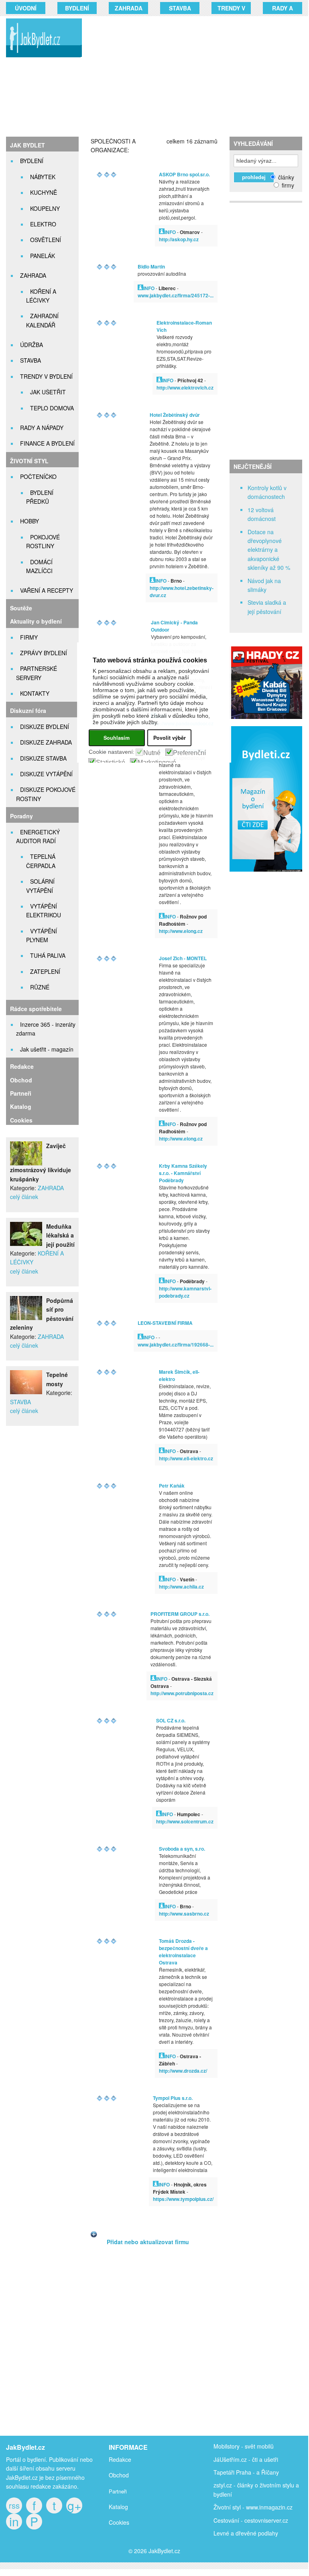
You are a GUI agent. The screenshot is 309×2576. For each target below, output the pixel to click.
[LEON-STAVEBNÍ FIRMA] (140, 1337)
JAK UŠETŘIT (48, 392)
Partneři (21, 1093)
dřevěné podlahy (257, 2533)
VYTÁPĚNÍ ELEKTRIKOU (44, 910)
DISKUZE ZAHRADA (46, 742)
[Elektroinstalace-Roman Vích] (159, 380)
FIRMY (29, 637)
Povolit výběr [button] (170, 738)
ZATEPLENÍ (45, 971)
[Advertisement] (200, 76)
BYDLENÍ (77, 8)
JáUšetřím (227, 2459)
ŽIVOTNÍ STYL (29, 461)
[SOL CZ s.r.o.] (159, 1814)
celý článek (24, 1197)
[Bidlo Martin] (140, 288)
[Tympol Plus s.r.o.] (156, 2184)
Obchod (21, 1080)
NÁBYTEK (43, 177)
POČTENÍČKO (38, 476)
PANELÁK (43, 256)
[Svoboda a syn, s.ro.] (162, 1906)
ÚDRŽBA (32, 345)
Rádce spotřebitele (36, 1009)
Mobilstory (227, 2446)
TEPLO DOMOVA (52, 408)
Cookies (21, 1120)
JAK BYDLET (27, 145)
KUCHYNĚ (44, 192)
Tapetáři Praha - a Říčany (246, 2472)
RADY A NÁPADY (42, 428)
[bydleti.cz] (269, 876)
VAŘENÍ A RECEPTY (47, 590)
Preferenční (189, 753)
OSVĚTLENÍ (46, 240)
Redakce (22, 1066)
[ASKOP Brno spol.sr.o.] (162, 232)
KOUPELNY (45, 208)
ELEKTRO (43, 224)
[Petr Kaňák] (162, 1579)
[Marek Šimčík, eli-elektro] (162, 1451)
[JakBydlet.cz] (42, 57)
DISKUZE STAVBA (43, 758)
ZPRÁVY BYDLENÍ (44, 653)
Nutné (152, 753)
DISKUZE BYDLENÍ (45, 727)
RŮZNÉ (40, 987)
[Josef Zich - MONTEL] (162, 916)
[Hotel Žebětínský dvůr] (152, 580)
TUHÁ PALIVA (48, 955)
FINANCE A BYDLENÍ (47, 443)
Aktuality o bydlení (36, 621)
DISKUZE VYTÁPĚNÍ (46, 774)
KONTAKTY (35, 693)
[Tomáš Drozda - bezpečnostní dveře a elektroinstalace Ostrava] (162, 2056)
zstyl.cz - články (233, 2485)
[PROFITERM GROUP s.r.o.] (153, 1679)
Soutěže (21, 608)
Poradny (21, 816)
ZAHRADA (129, 8)
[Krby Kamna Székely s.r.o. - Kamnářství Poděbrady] (162, 1281)
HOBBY (29, 521)
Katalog (21, 1106)
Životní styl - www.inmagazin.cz (253, 2507)
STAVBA (180, 8)
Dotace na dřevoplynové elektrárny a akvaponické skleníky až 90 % (269, 550)
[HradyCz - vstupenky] (266, 717)
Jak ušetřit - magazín (47, 1049)
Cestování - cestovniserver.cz (251, 2520)
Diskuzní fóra (28, 711)
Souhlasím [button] (117, 738)
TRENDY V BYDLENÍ (46, 376)
